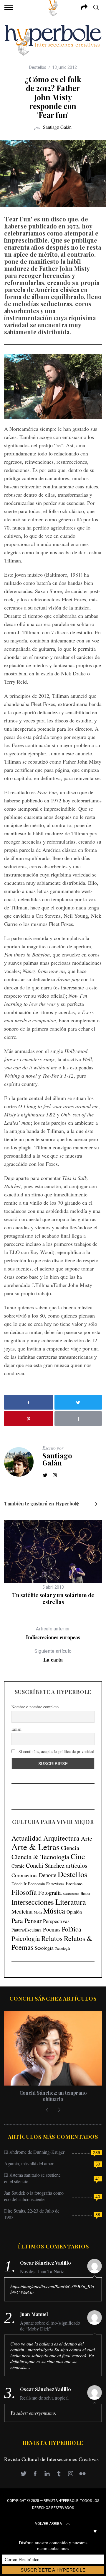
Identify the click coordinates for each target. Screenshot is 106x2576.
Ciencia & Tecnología (40, 1857)
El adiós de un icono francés (53, 2093)
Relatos (52, 1938)
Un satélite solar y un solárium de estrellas (53, 1598)
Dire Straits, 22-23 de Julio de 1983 (32, 2214)
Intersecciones (33, 1902)
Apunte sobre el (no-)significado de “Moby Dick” (50, 2326)
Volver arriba (48, 2524)
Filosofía (24, 1892)
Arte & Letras (35, 1847)
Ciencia (70, 1848)
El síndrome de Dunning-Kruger (34, 2152)
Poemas (52, 1929)
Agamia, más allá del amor (29, 2163)
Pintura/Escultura (26, 1930)
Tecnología (62, 1948)
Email (16, 1729)
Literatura (71, 1902)
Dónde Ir (19, 1884)
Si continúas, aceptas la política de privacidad (56, 1751)
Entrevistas (55, 1884)
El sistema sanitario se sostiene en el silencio (32, 2178)
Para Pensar (26, 1920)
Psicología (26, 1938)
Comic (18, 1866)
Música (54, 1911)
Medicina (22, 1911)
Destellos (38, 67)
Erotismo (74, 1883)
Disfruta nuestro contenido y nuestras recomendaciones (53, 2545)
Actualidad (27, 1838)
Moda (38, 1912)
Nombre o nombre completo (35, 1707)
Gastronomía (71, 1894)
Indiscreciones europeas (53, 1633)
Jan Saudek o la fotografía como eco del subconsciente (34, 2196)
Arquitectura (61, 1838)
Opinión (74, 1912)
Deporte (48, 1875)
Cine (78, 1856)
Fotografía (50, 1893)
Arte (87, 1838)
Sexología (44, 1948)
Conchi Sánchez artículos (57, 1865)
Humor (86, 1893)
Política (72, 1929)
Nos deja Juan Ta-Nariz (42, 2271)
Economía (36, 1884)
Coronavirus (24, 1875)
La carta (53, 1656)
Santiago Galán (57, 127)
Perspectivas (56, 1921)
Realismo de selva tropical (44, 2398)
